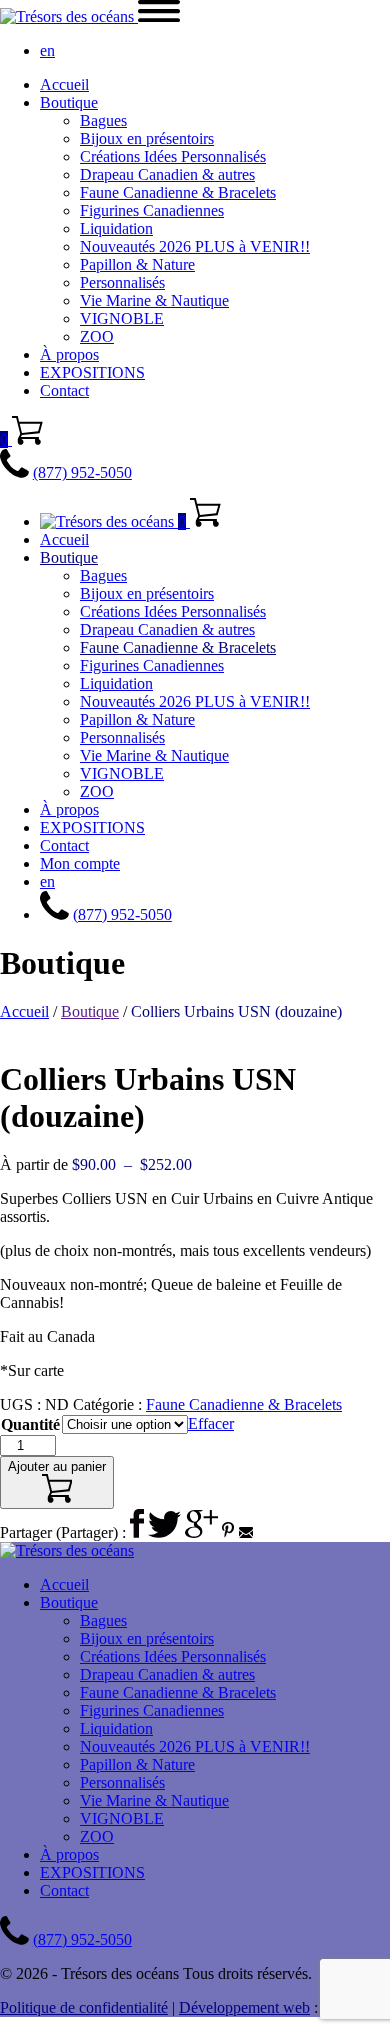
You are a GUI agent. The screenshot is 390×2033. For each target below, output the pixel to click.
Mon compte (80, 863)
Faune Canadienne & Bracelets (178, 192)
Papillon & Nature (137, 264)
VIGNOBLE (122, 318)
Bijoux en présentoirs (147, 138)
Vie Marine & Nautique (154, 300)
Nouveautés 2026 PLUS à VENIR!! (195, 246)
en (47, 50)
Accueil (64, 84)
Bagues (103, 120)
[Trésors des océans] (69, 16)
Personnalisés (122, 282)
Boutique (69, 102)
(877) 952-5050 (82, 472)
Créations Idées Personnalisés (173, 156)
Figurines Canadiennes (152, 210)
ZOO (97, 336)
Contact (64, 390)
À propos (69, 354)
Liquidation (116, 228)
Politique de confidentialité (84, 2007)
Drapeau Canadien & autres (167, 174)
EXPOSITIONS (92, 372)
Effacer (211, 1423)
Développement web (244, 2007)
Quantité (30, 1424)
